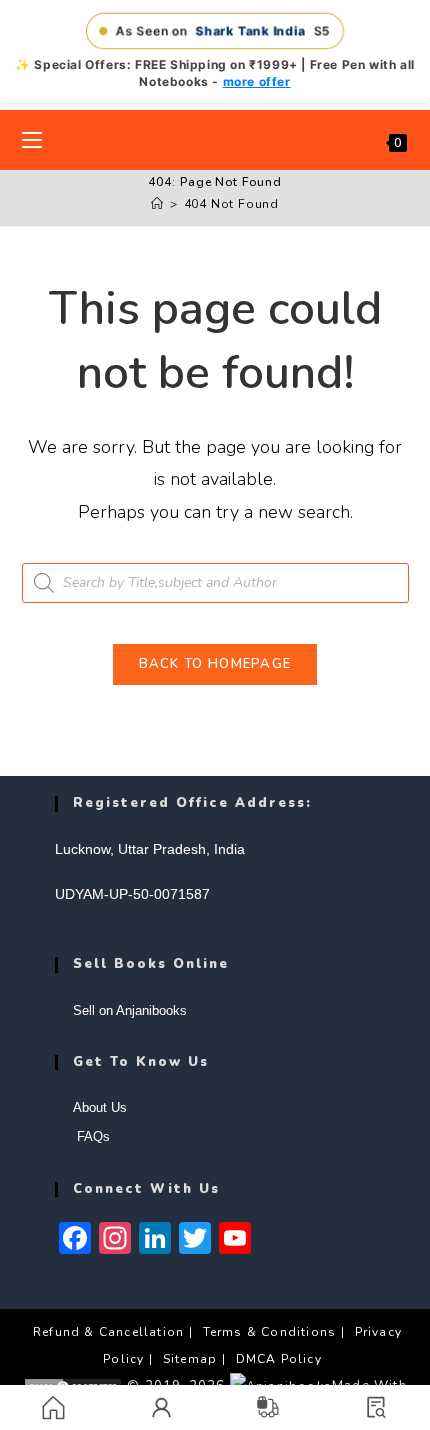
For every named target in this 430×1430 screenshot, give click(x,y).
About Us (100, 1107)
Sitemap (190, 1359)
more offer (257, 81)
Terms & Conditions (270, 1332)
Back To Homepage (215, 664)
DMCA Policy (279, 1359)
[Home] (157, 204)
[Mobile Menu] (32, 140)
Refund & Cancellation (108, 1332)
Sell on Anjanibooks (130, 1010)
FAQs (91, 1136)
